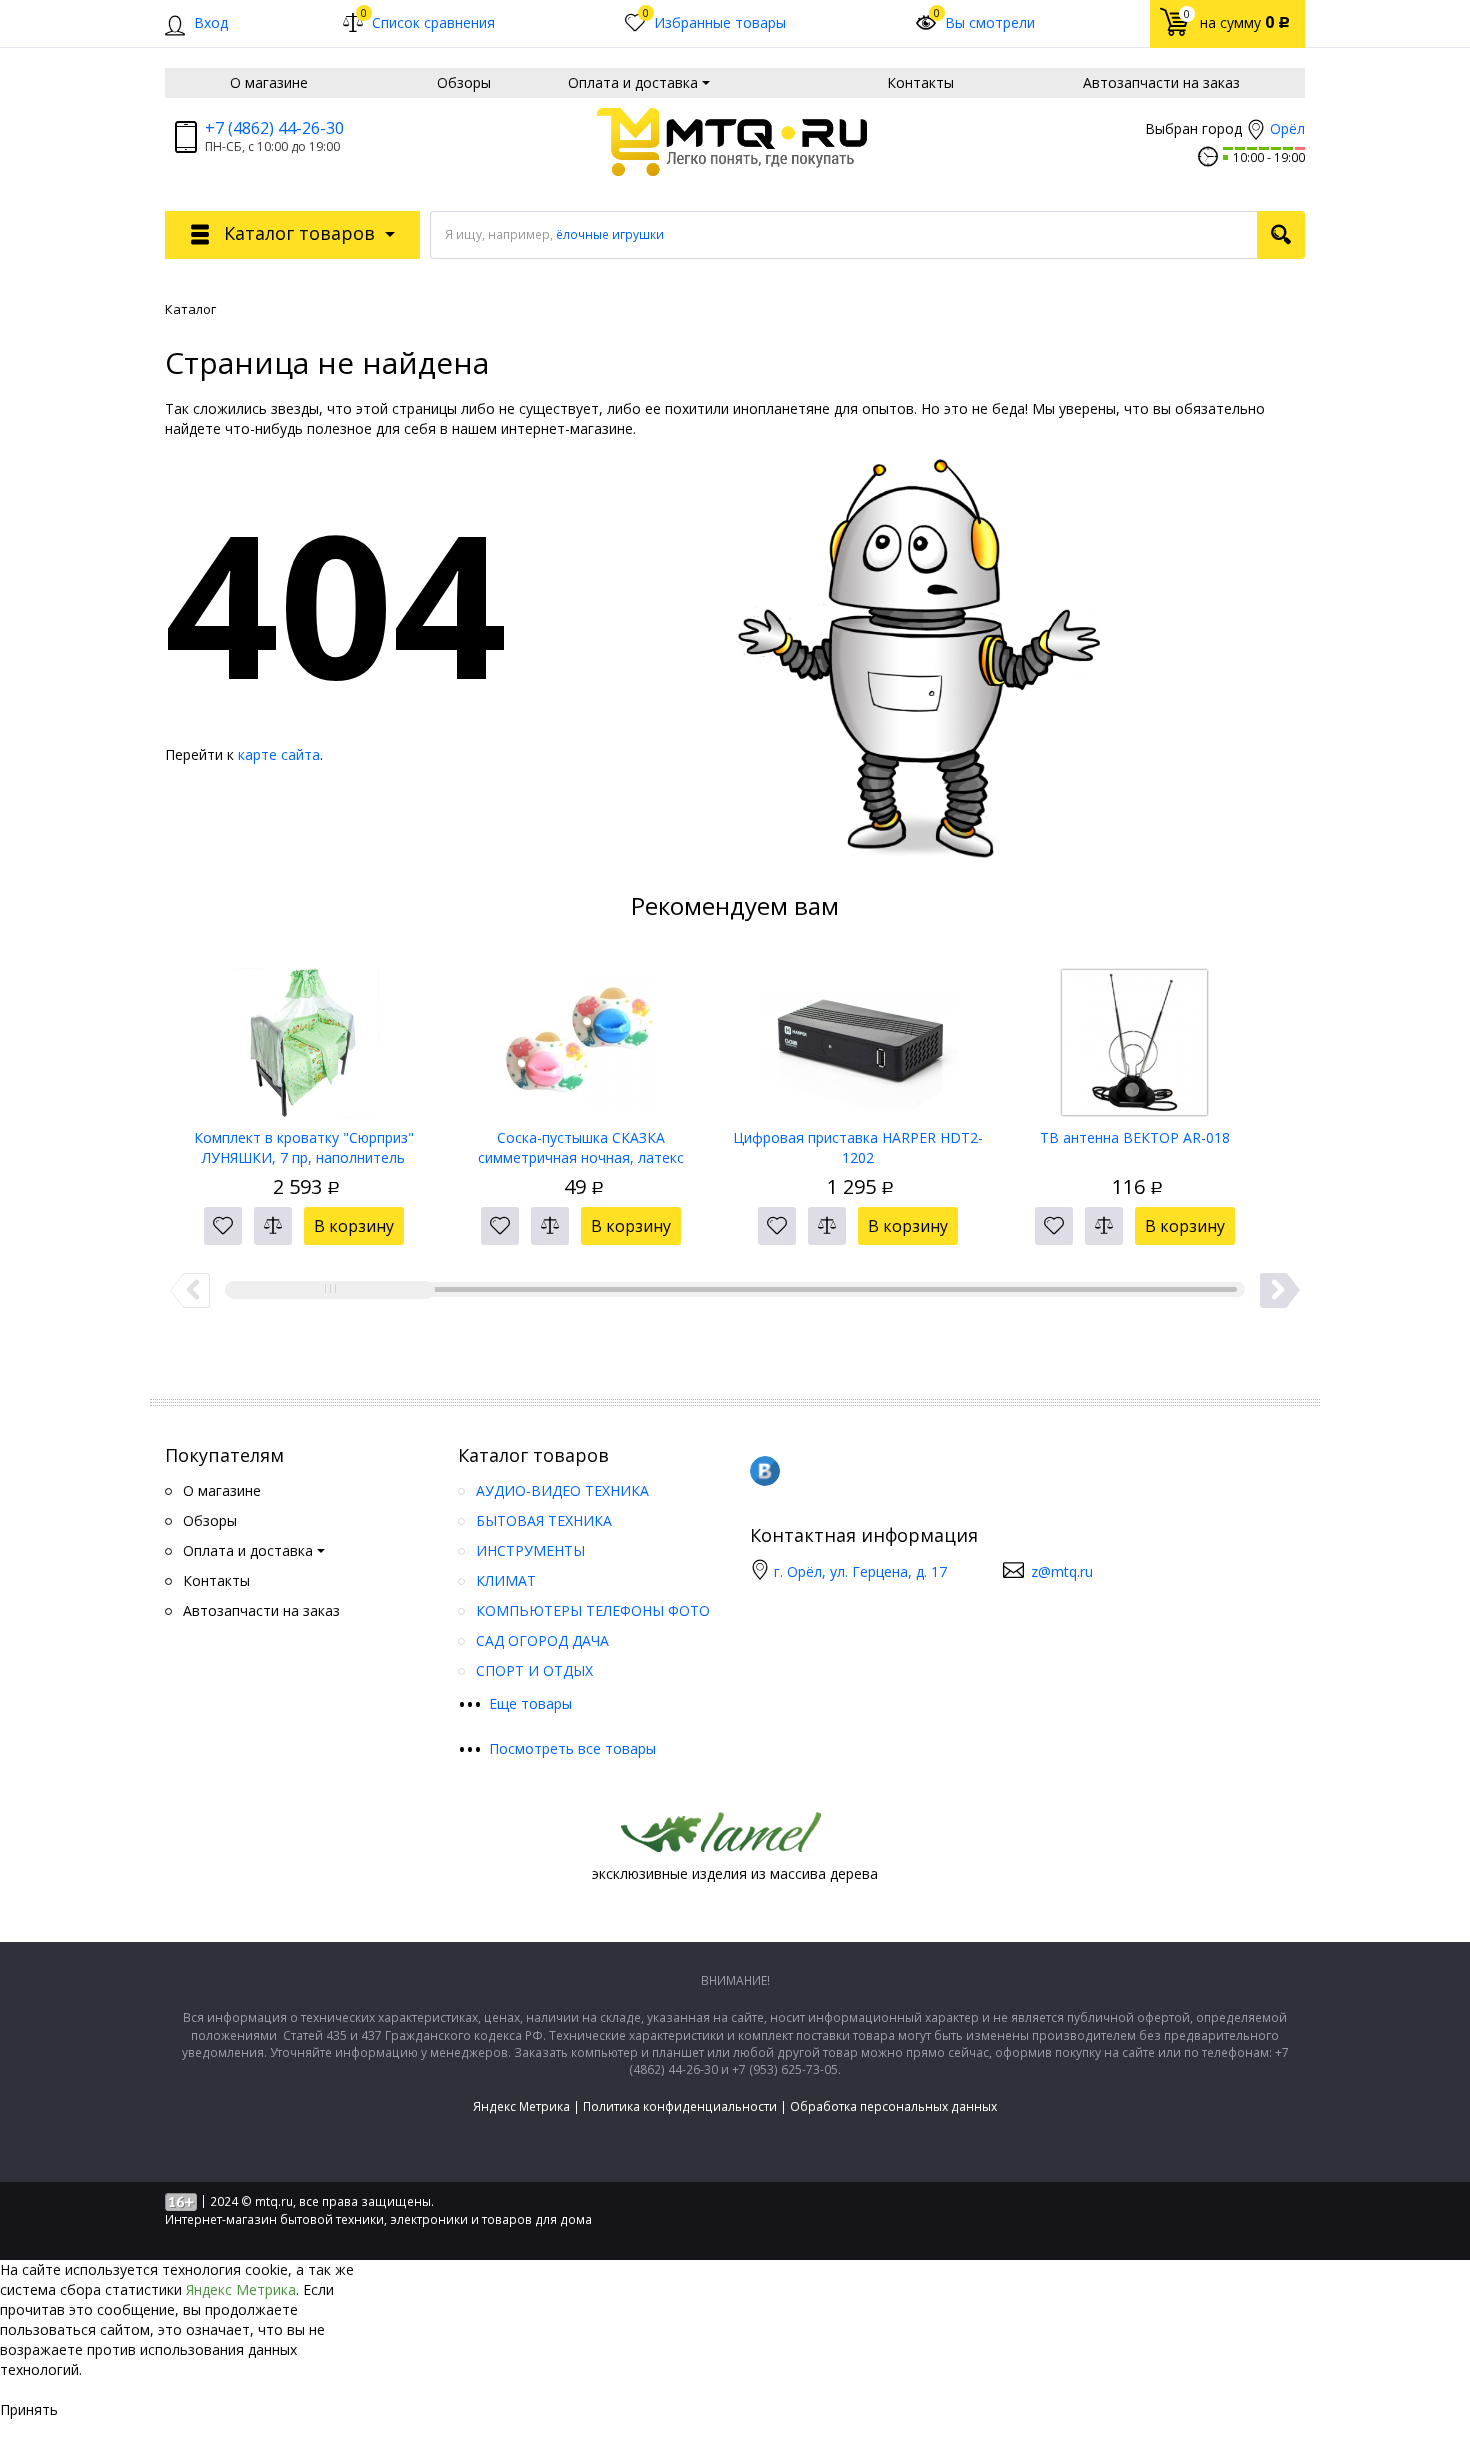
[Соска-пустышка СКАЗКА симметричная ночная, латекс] (580, 1035)
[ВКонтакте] (765, 1471)
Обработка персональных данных (893, 2106)
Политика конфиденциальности (680, 2106)
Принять (29, 2409)
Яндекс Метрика (521, 2106)
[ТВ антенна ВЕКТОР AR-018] (1134, 1035)
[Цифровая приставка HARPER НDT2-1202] (857, 1035)
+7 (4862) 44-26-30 (274, 128)
